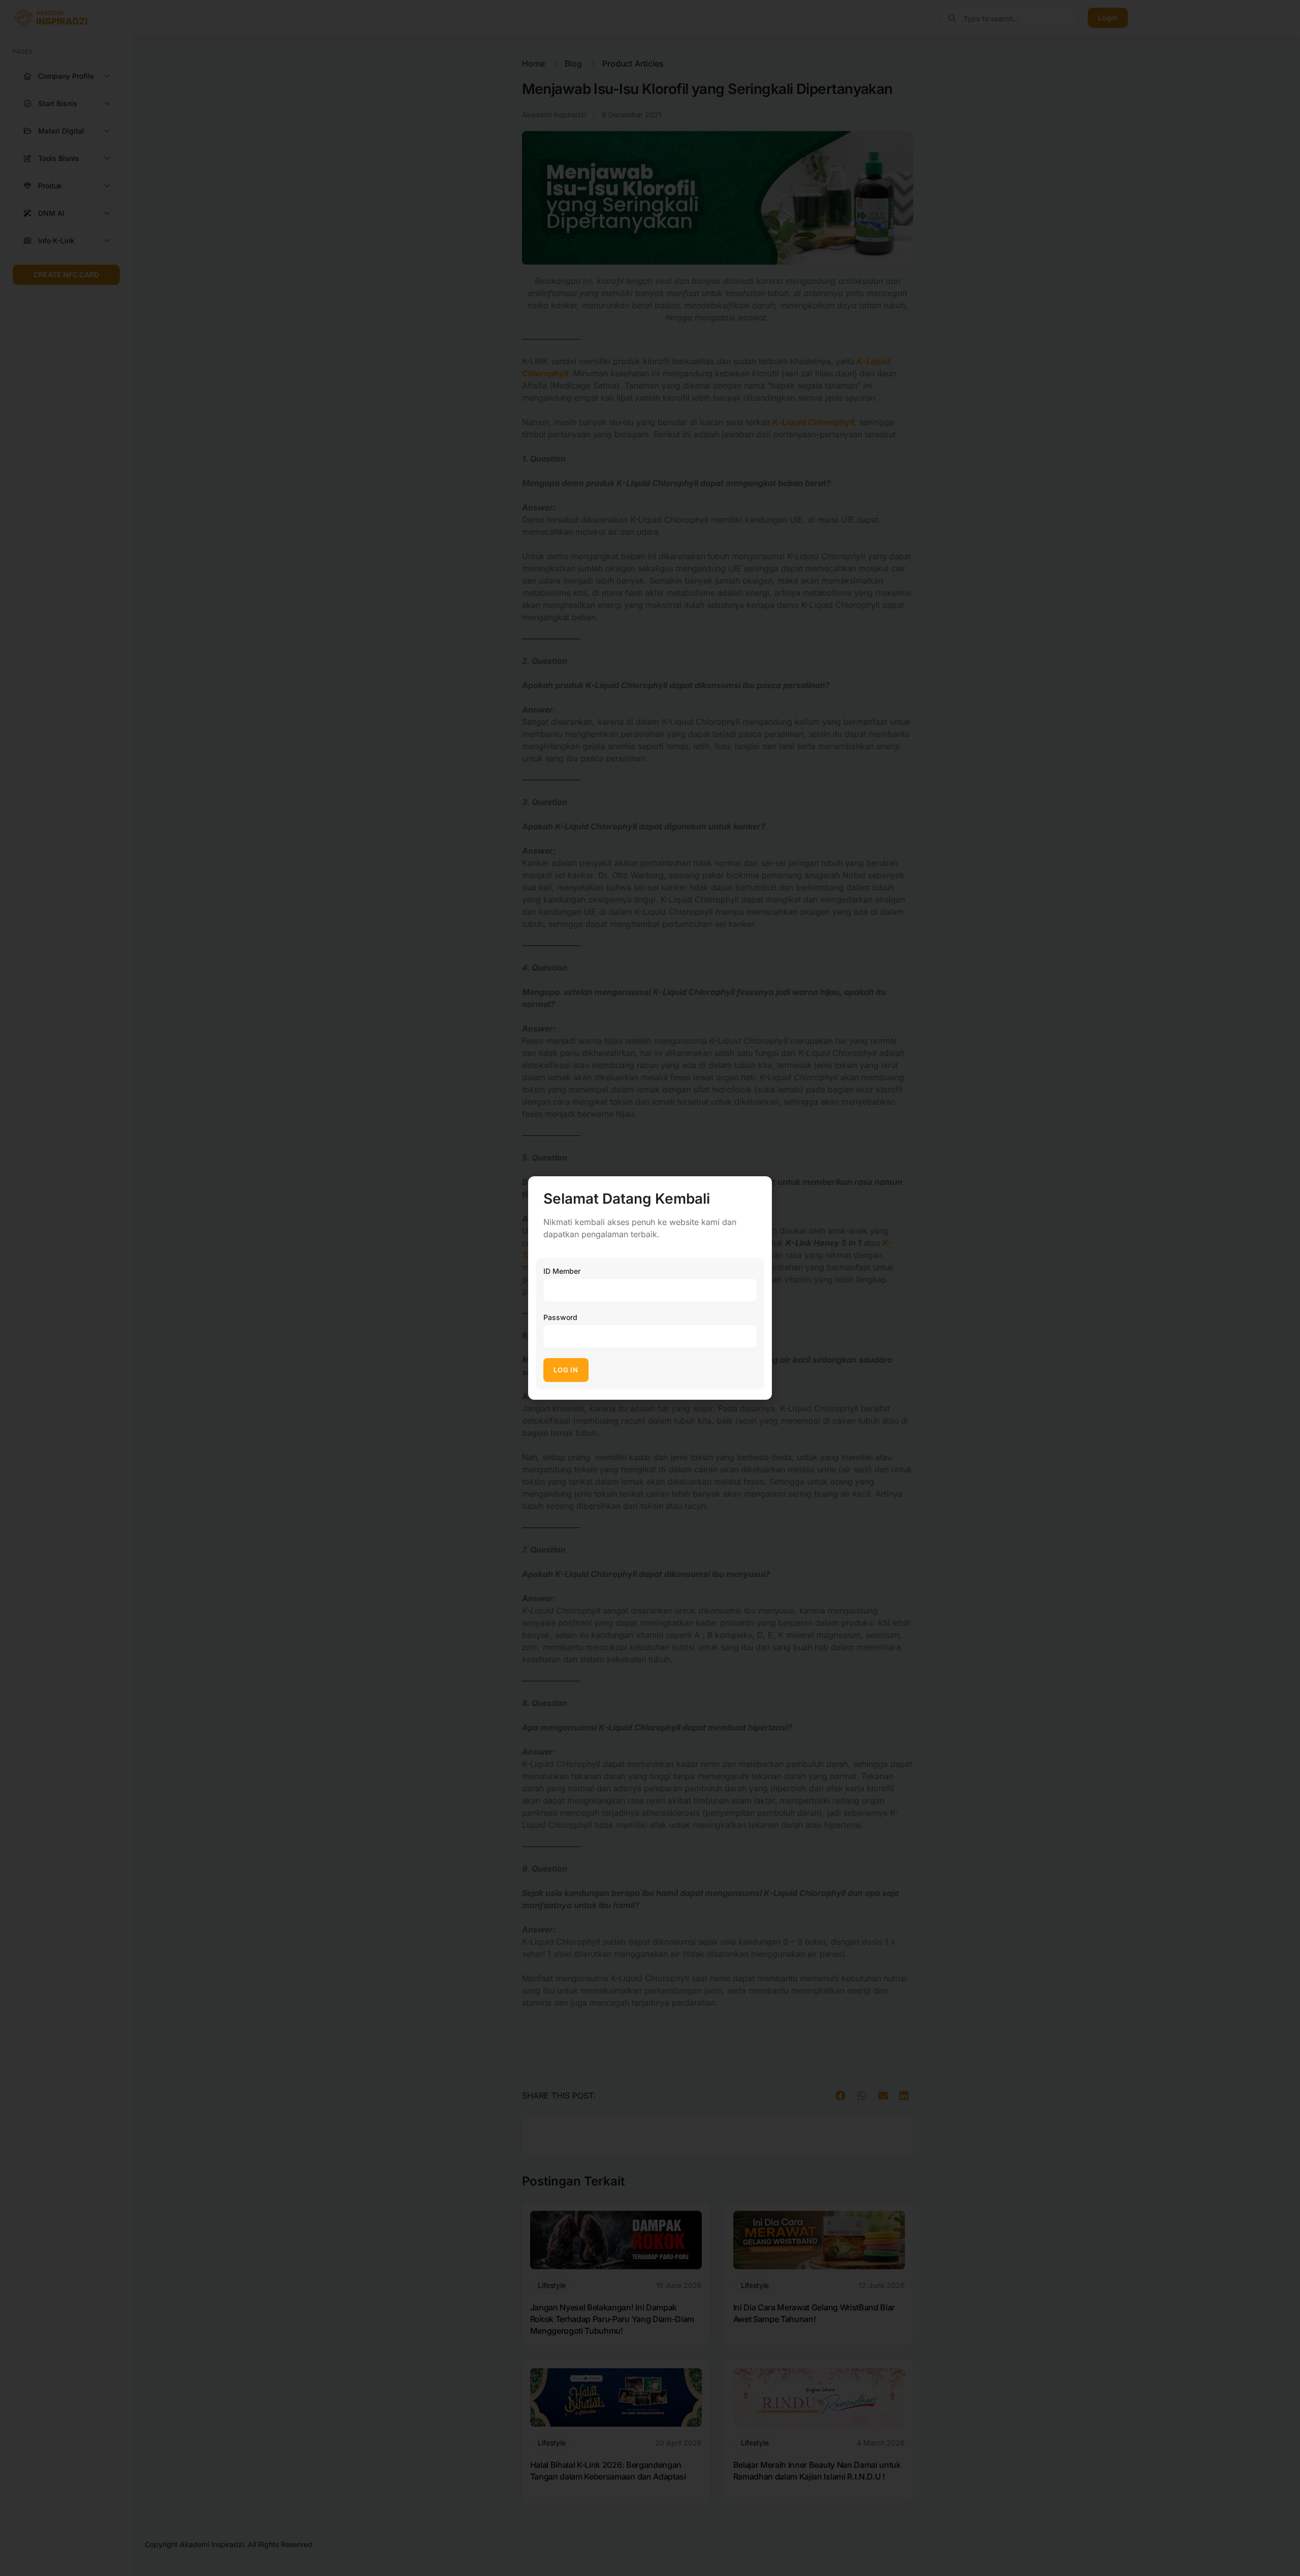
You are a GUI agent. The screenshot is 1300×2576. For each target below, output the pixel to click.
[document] (650, 1288)
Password (560, 1317)
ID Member (562, 1271)
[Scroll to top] (1285, 2549)
